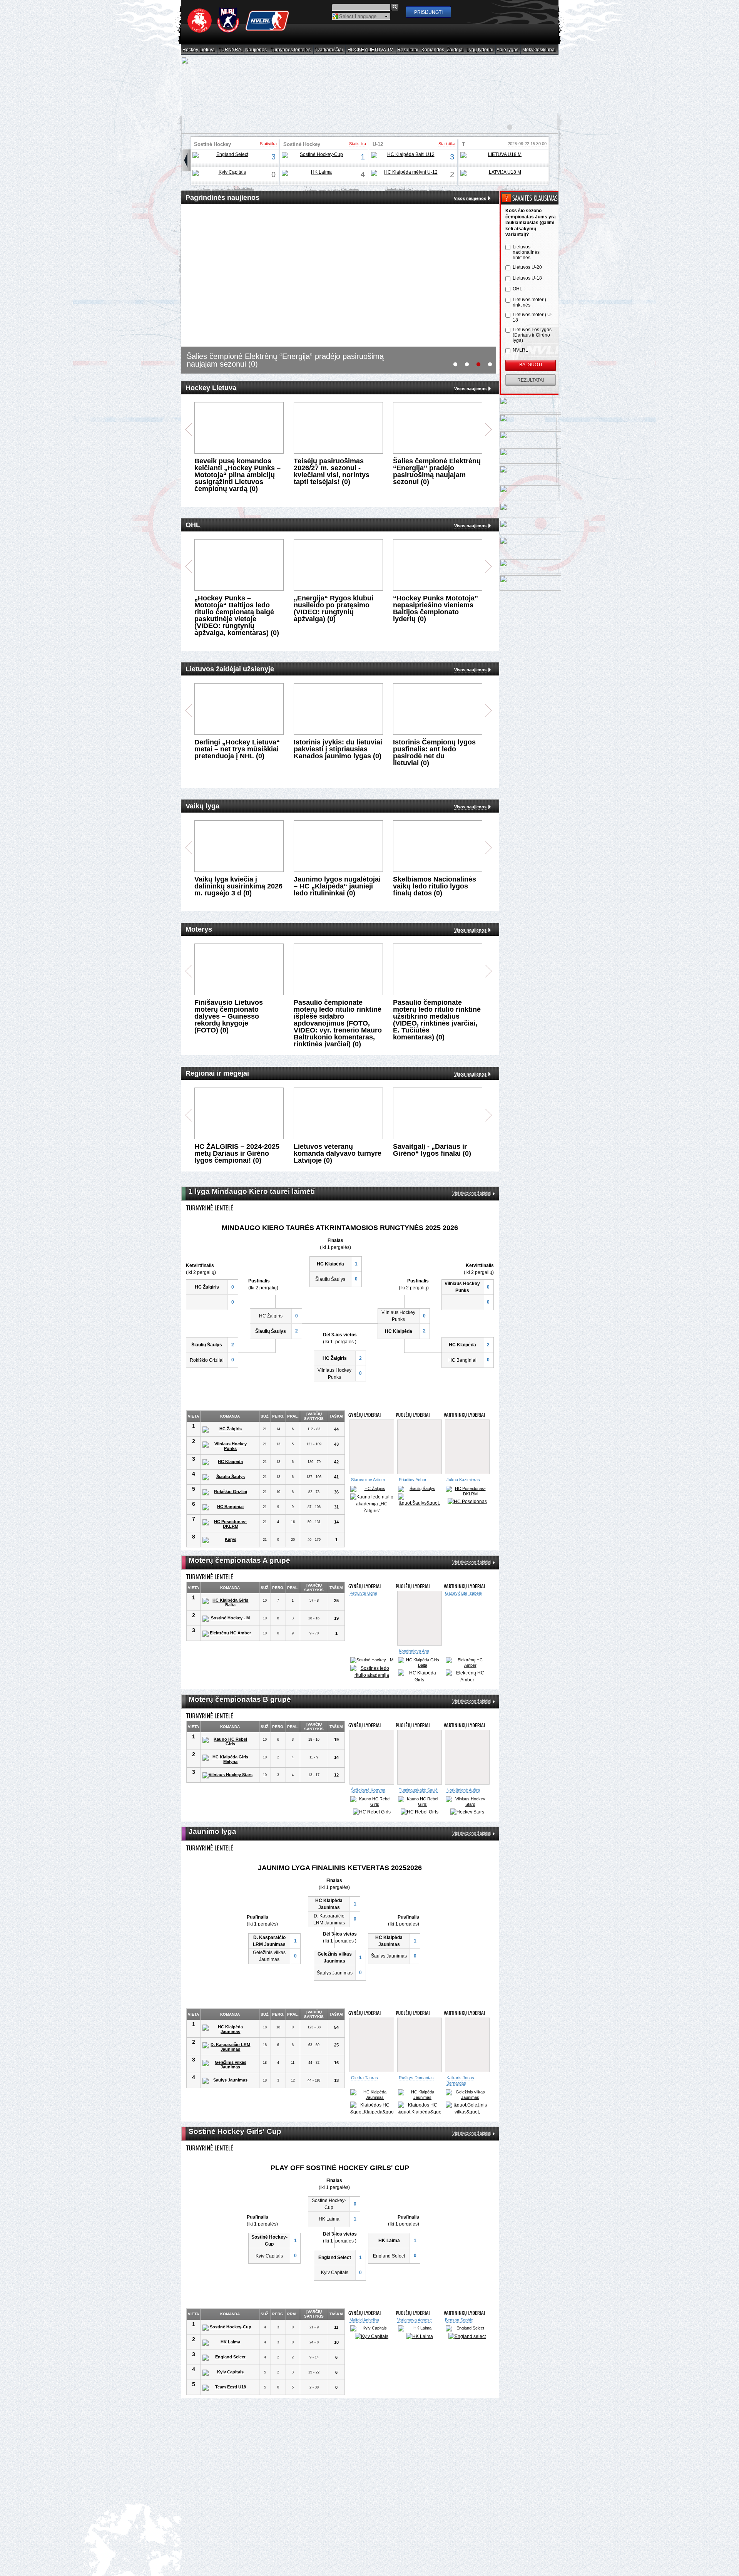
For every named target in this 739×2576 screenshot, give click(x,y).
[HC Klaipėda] (227, 1462)
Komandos (433, 50)
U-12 (378, 144)
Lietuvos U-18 (527, 278)
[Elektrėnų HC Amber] (227, 1634)
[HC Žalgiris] (227, 1430)
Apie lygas (508, 50)
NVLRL (520, 350)
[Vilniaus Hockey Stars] (227, 1775)
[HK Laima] (319, 173)
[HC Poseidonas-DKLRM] (227, 1524)
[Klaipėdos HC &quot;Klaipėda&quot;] (420, 1500)
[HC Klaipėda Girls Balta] (227, 1602)
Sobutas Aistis (412, 2090)
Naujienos (256, 50)
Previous (188, 430)
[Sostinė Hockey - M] (227, 1619)
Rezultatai (408, 50)
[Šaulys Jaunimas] (227, 2093)
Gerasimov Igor (366, 2090)
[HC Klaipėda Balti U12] (408, 155)
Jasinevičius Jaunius (370, 1480)
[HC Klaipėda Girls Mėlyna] (227, 1759)
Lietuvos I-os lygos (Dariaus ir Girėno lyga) (532, 335)
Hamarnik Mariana (462, 2327)
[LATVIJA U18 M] (502, 173)
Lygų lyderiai (480, 50)
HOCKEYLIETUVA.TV (370, 50)
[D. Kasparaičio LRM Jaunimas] (227, 2059)
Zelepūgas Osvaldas (464, 1422)
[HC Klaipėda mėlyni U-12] (408, 173)
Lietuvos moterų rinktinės (529, 302)
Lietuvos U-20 (527, 267)
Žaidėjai (456, 50)
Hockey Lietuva (199, 50)
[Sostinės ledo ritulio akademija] (467, 1672)
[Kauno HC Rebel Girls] (227, 1741)
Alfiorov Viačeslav (415, 1480)
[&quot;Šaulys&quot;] (467, 1500)
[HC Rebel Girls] (372, 1817)
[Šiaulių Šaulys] (227, 1477)
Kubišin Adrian (458, 2032)
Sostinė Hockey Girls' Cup (212, 147)
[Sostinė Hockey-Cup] (319, 155)
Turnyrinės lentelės (291, 50)
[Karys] (227, 1540)
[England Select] (229, 155)
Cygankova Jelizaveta (466, 1593)
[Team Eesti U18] (227, 2395)
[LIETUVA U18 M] (502, 155)
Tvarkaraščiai (329, 50)
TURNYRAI (231, 50)
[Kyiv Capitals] (229, 173)
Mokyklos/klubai (539, 50)
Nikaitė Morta (411, 1790)
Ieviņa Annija (361, 2327)
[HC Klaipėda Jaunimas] (227, 2041)
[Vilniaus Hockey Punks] (227, 1446)
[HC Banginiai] (227, 1507)
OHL (517, 289)
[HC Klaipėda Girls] (420, 1676)
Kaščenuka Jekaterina (457, 1792)
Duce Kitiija (407, 2327)
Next (489, 430)
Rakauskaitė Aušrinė (370, 1651)
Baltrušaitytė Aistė (368, 1790)
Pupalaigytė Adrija (415, 1651)
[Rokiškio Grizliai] (227, 1492)
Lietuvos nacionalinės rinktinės (526, 252)
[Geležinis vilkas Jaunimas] (227, 2077)
